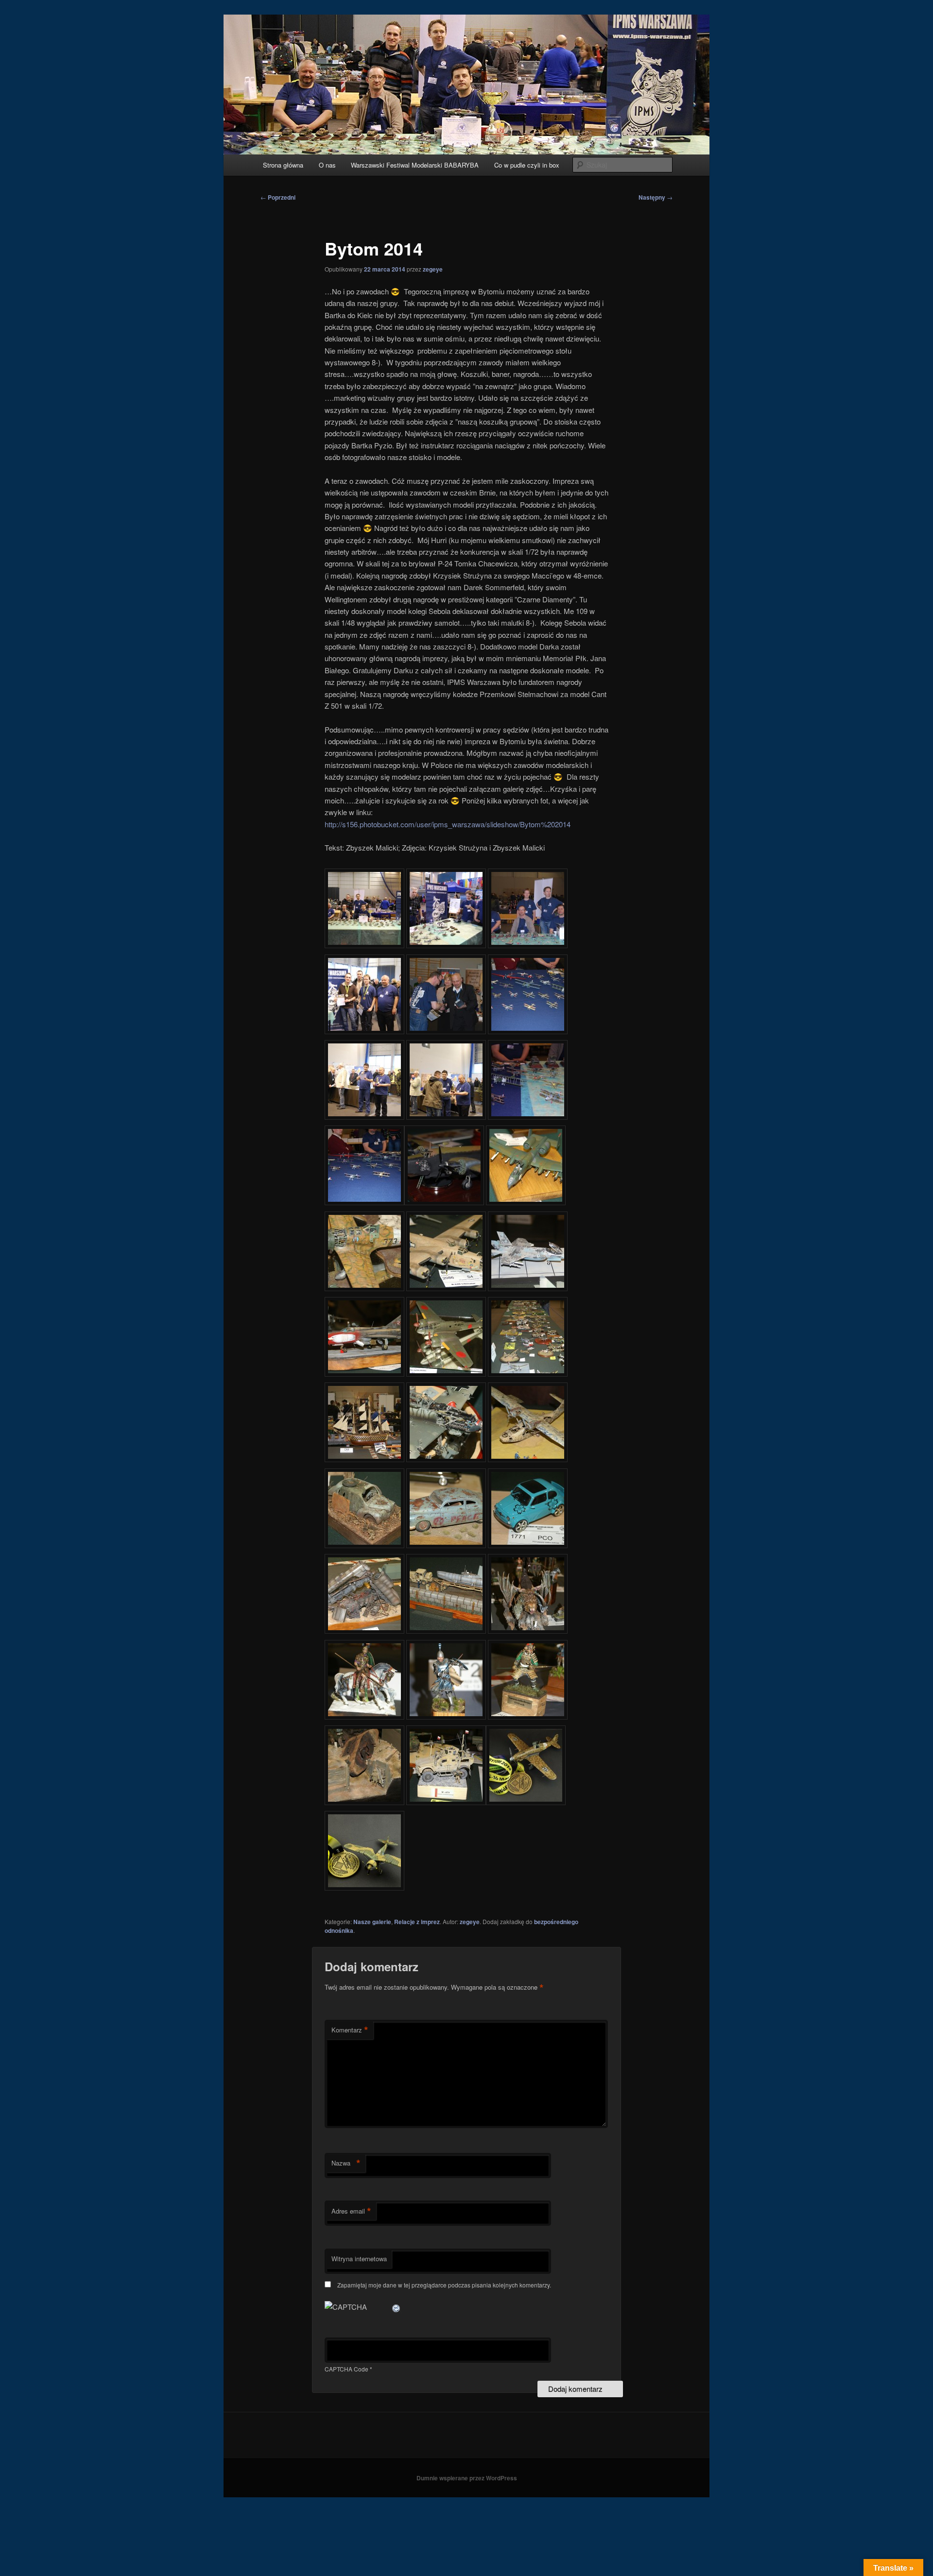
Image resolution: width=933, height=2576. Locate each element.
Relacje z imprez (417, 1922)
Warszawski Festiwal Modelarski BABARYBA (415, 165)
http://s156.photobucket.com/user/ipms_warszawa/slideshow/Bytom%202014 (448, 824)
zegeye (433, 269)
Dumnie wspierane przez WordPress (467, 2478)
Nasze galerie (372, 1922)
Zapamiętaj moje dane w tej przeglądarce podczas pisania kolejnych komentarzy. (444, 2285)
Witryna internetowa (359, 2259)
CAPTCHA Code (346, 2369)
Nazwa (346, 2163)
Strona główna (283, 165)
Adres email (351, 2211)
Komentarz (350, 2030)
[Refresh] (397, 2307)
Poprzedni (278, 197)
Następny (656, 197)
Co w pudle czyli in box (527, 165)
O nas (327, 165)
